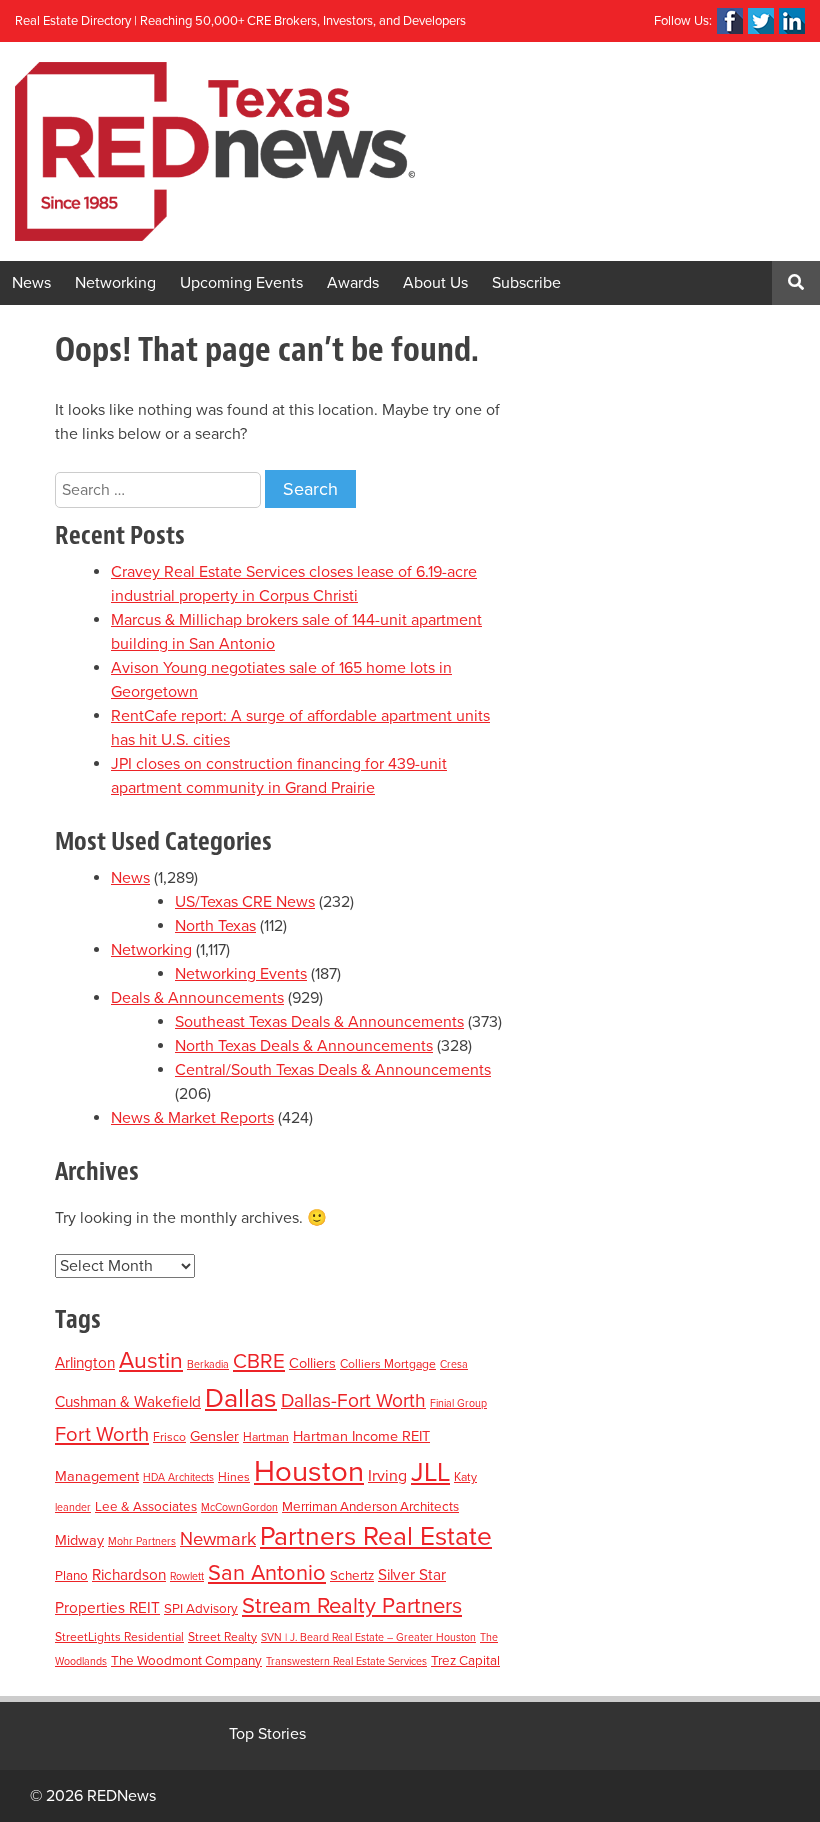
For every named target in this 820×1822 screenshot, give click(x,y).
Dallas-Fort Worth (353, 1400)
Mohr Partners (142, 1541)
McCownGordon (239, 1507)
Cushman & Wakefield (128, 1402)
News (31, 283)
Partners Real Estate (376, 1537)
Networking (115, 283)
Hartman (266, 1437)
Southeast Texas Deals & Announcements (319, 1022)
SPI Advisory (201, 1609)
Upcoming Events (241, 283)
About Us (435, 283)
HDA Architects (178, 1477)
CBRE (259, 1361)
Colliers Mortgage (388, 1364)
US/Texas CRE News (245, 902)
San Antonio (267, 1573)
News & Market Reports (192, 1118)
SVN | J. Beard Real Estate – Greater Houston (368, 1637)
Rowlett (187, 1576)
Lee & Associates (146, 1507)
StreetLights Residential (119, 1637)
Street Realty (222, 1637)
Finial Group (458, 1403)
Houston (309, 1471)
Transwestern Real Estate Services (346, 1661)
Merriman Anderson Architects (370, 1507)
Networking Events (241, 974)
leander (73, 1507)
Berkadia (208, 1364)
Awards (353, 283)
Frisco (169, 1437)
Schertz (352, 1576)
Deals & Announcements (197, 998)
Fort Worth (102, 1434)
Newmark (218, 1539)
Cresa (454, 1364)
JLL (430, 1473)
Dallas (241, 1398)
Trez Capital (465, 1661)
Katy (465, 1477)
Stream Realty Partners (352, 1606)
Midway (79, 1540)
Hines (234, 1477)
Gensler (214, 1436)
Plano (71, 1576)
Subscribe (526, 283)
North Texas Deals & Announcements (304, 1046)
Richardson (129, 1575)
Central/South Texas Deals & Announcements (333, 1070)
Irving (387, 1476)
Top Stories (267, 1734)
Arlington (85, 1363)
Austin (151, 1361)
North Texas (215, 926)
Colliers (312, 1363)
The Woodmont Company (186, 1661)
